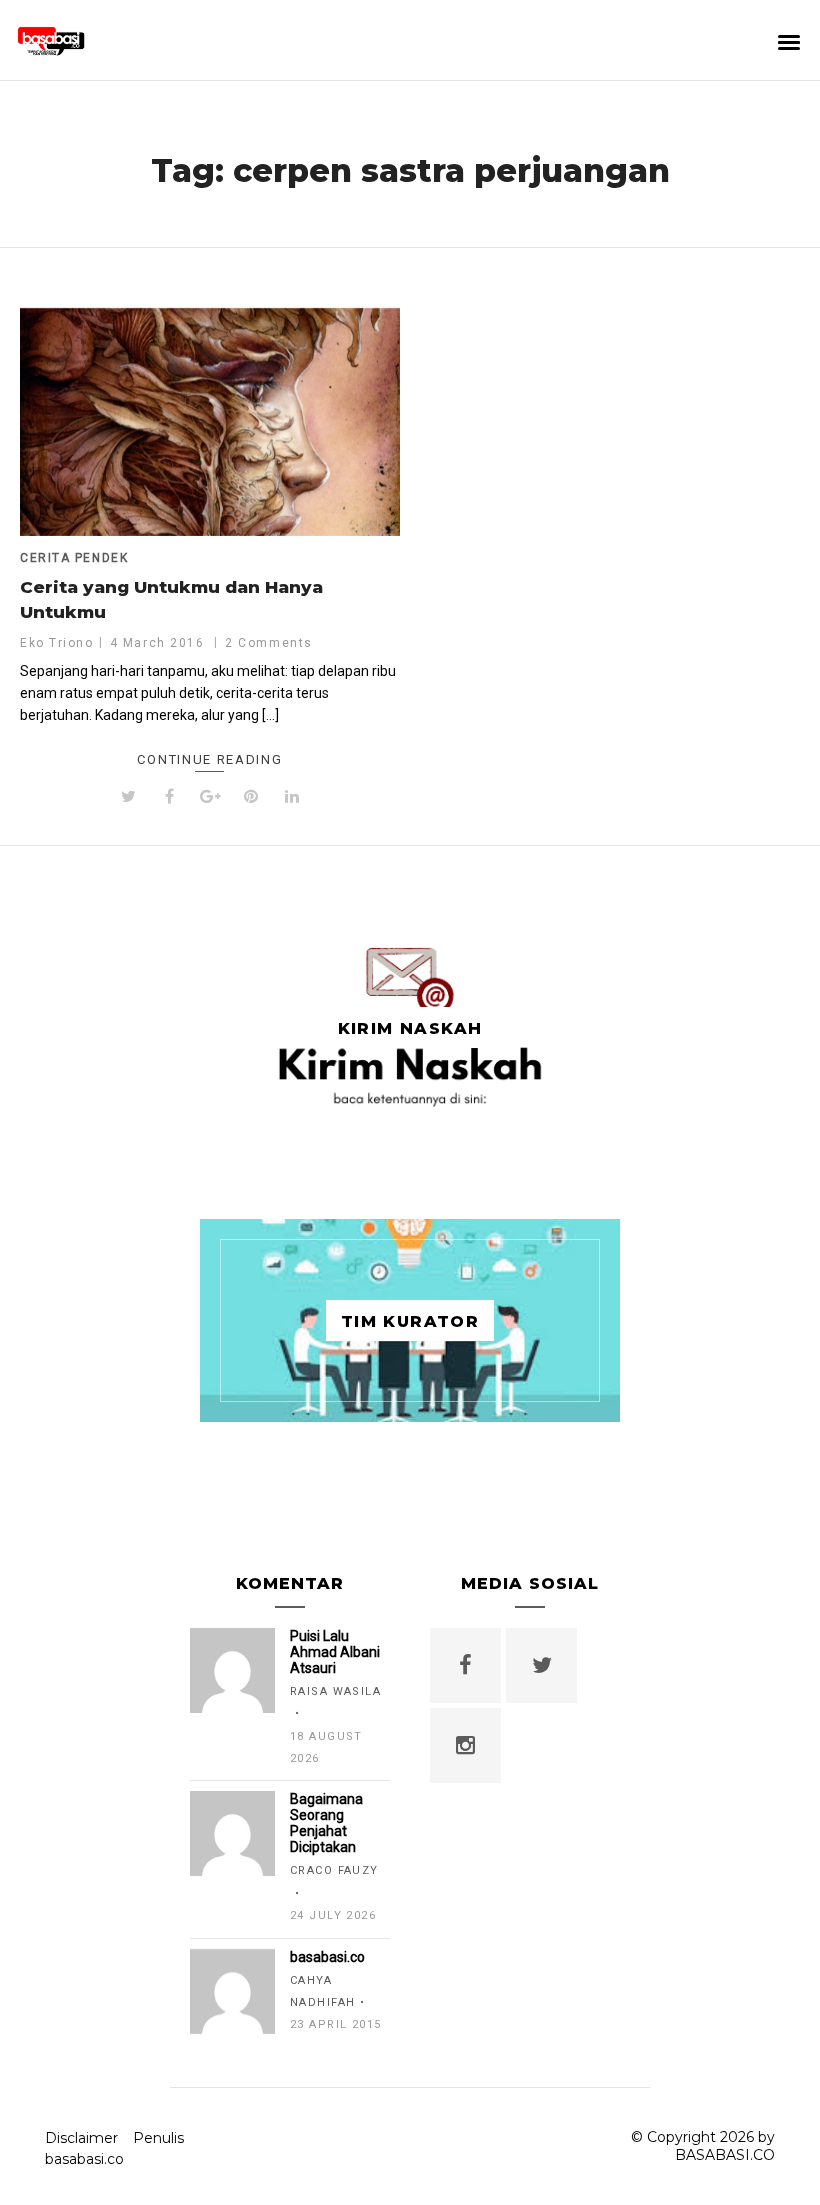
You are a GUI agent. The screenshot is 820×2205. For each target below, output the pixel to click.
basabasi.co (84, 2159)
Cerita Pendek (74, 558)
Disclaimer (81, 2138)
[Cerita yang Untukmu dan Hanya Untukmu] (210, 422)
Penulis (158, 2138)
